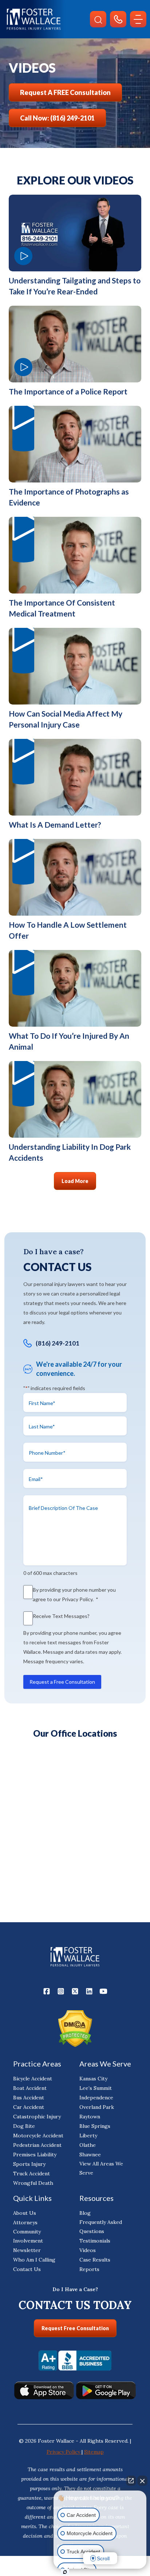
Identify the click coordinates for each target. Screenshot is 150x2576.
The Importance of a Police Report (68, 391)
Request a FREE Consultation (65, 92)
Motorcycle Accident (38, 2136)
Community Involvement (28, 2236)
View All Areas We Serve (101, 2168)
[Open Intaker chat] (65, 2572)
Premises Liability (35, 2155)
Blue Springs (95, 2126)
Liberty (88, 2136)
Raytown (90, 2117)
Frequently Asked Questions (101, 2227)
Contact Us (27, 2269)
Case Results (95, 2260)
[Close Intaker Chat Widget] (142, 2481)
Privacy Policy (77, 1599)
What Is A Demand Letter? (55, 825)
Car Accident (29, 2107)
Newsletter (27, 2250)
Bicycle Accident (33, 2079)
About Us (25, 2213)
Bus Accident (29, 2098)
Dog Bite (24, 2126)
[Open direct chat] (131, 2481)
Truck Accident (31, 2174)
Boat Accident (30, 2088)
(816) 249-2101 (58, 1343)
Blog (85, 2213)
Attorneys (25, 2222)
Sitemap (94, 2452)
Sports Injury (29, 2164)
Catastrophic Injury (37, 2117)
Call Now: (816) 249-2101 (57, 118)
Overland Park (97, 2107)
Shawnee (90, 2155)
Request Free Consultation (75, 2328)
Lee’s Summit (96, 2088)
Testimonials (95, 2241)
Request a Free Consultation (62, 1682)
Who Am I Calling (34, 2260)
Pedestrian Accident (37, 2145)
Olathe (88, 2145)
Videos (88, 2250)
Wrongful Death (33, 2183)
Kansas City (93, 2079)
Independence (96, 2098)
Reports (89, 2269)
